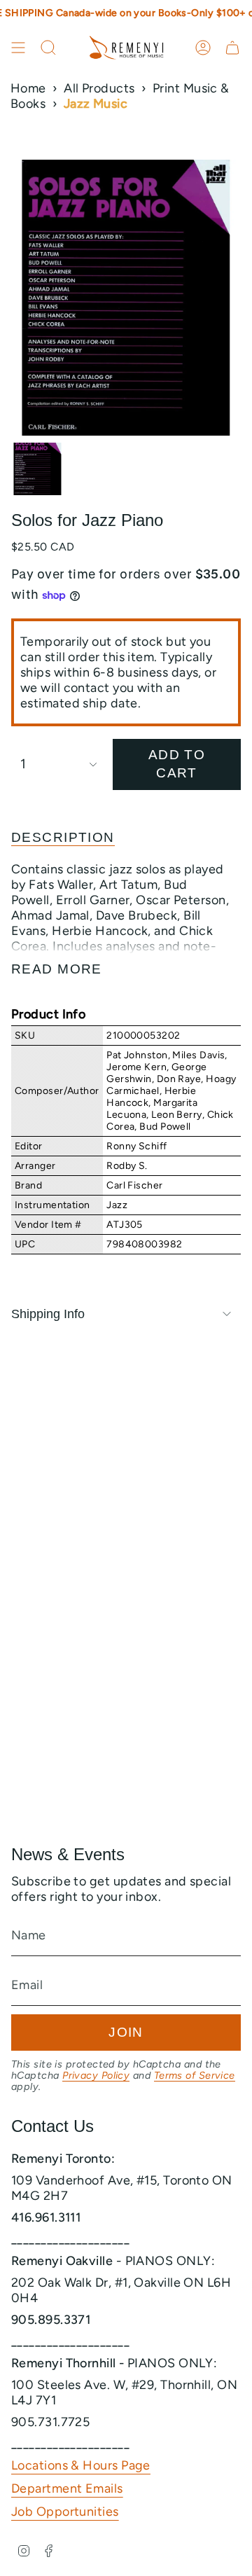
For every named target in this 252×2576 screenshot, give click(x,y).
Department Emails (67, 2488)
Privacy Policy (96, 2075)
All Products (99, 88)
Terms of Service (195, 2075)
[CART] (232, 48)
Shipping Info (48, 1314)
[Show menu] (18, 48)
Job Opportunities (65, 2512)
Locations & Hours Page (81, 2465)
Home (28, 88)
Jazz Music (96, 104)
